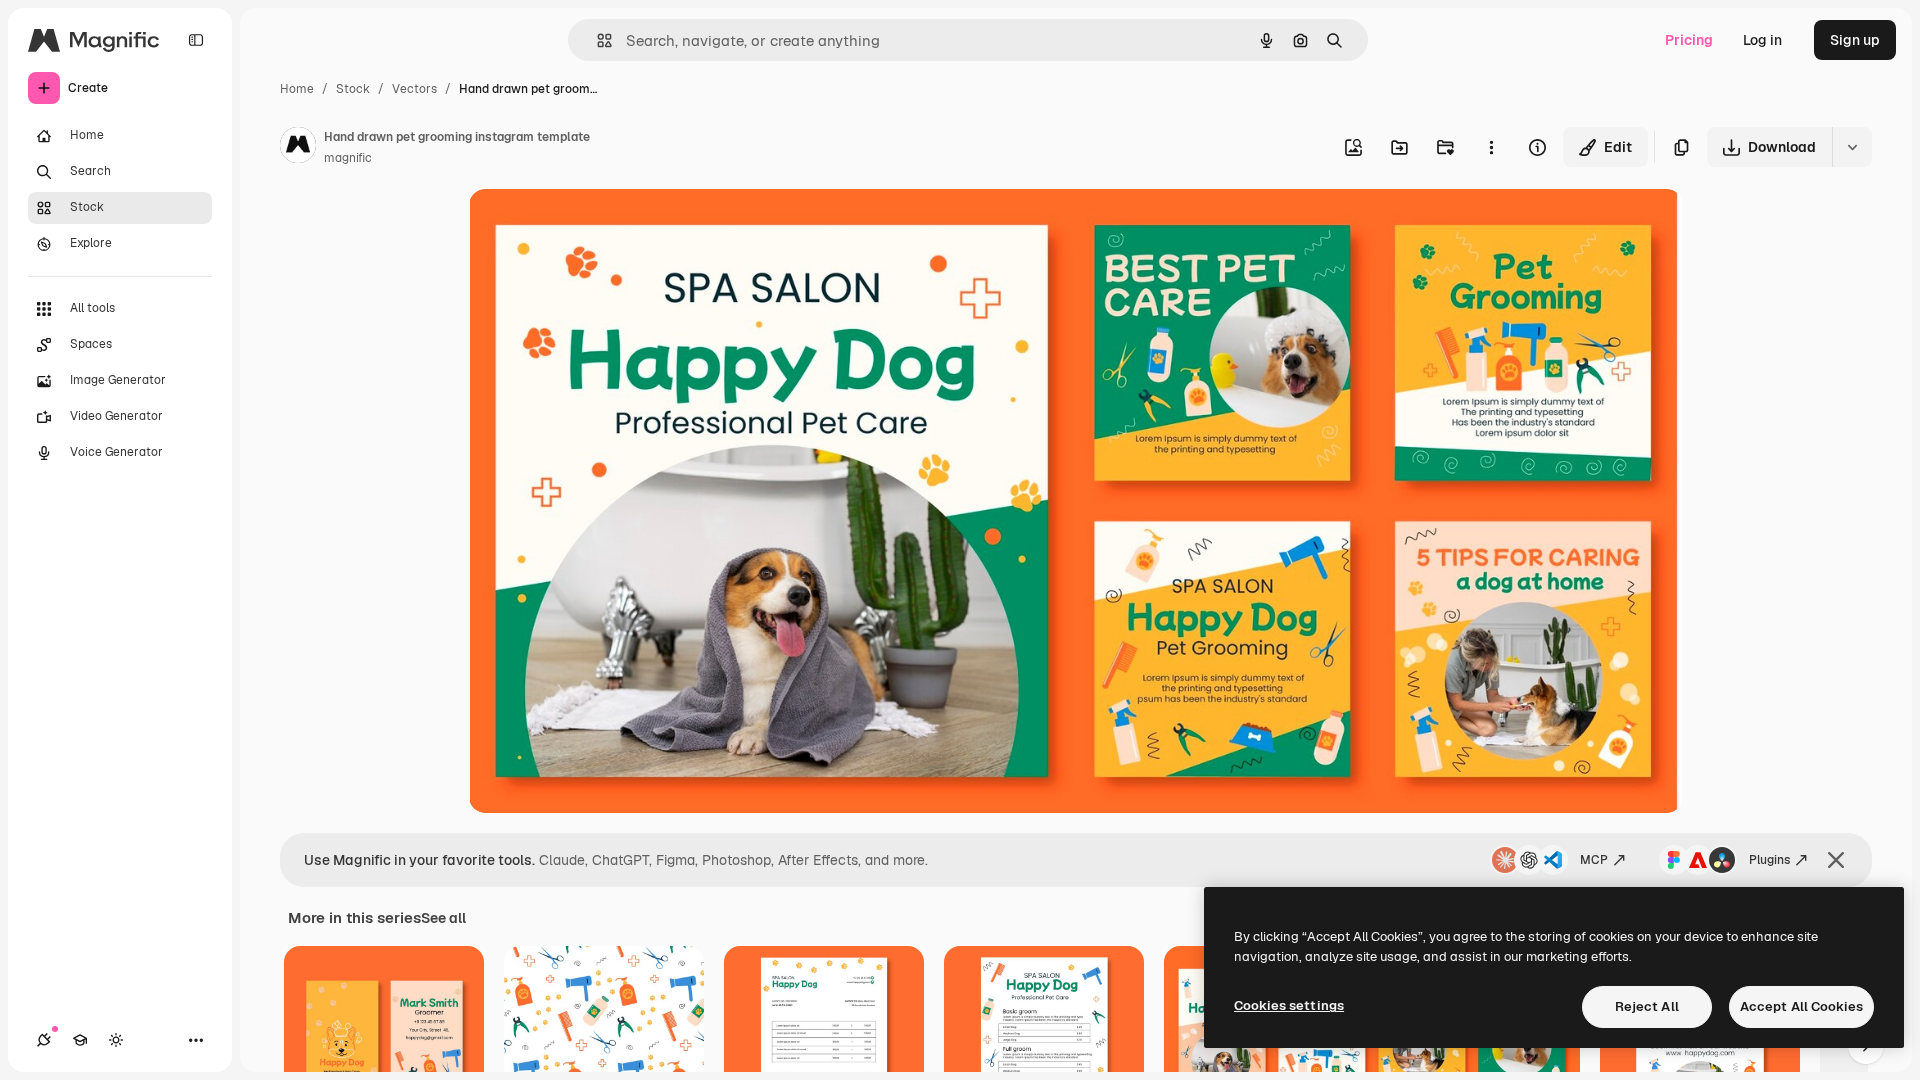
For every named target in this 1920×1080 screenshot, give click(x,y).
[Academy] (80, 1040)
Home (297, 89)
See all (443, 918)
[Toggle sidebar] (196, 40)
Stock (353, 89)
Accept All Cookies (1801, 1006)
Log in (1762, 40)
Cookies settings (1289, 1005)
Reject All (1647, 1006)
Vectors (414, 89)
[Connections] (44, 1040)
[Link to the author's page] (298, 148)
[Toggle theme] (116, 1040)
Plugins (1769, 860)
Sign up (1855, 40)
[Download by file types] (1852, 147)
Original (597, 227)
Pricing (1689, 40)
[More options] (1491, 147)
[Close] (1836, 860)
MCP (1594, 860)
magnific (348, 158)
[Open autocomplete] (596, 40)
